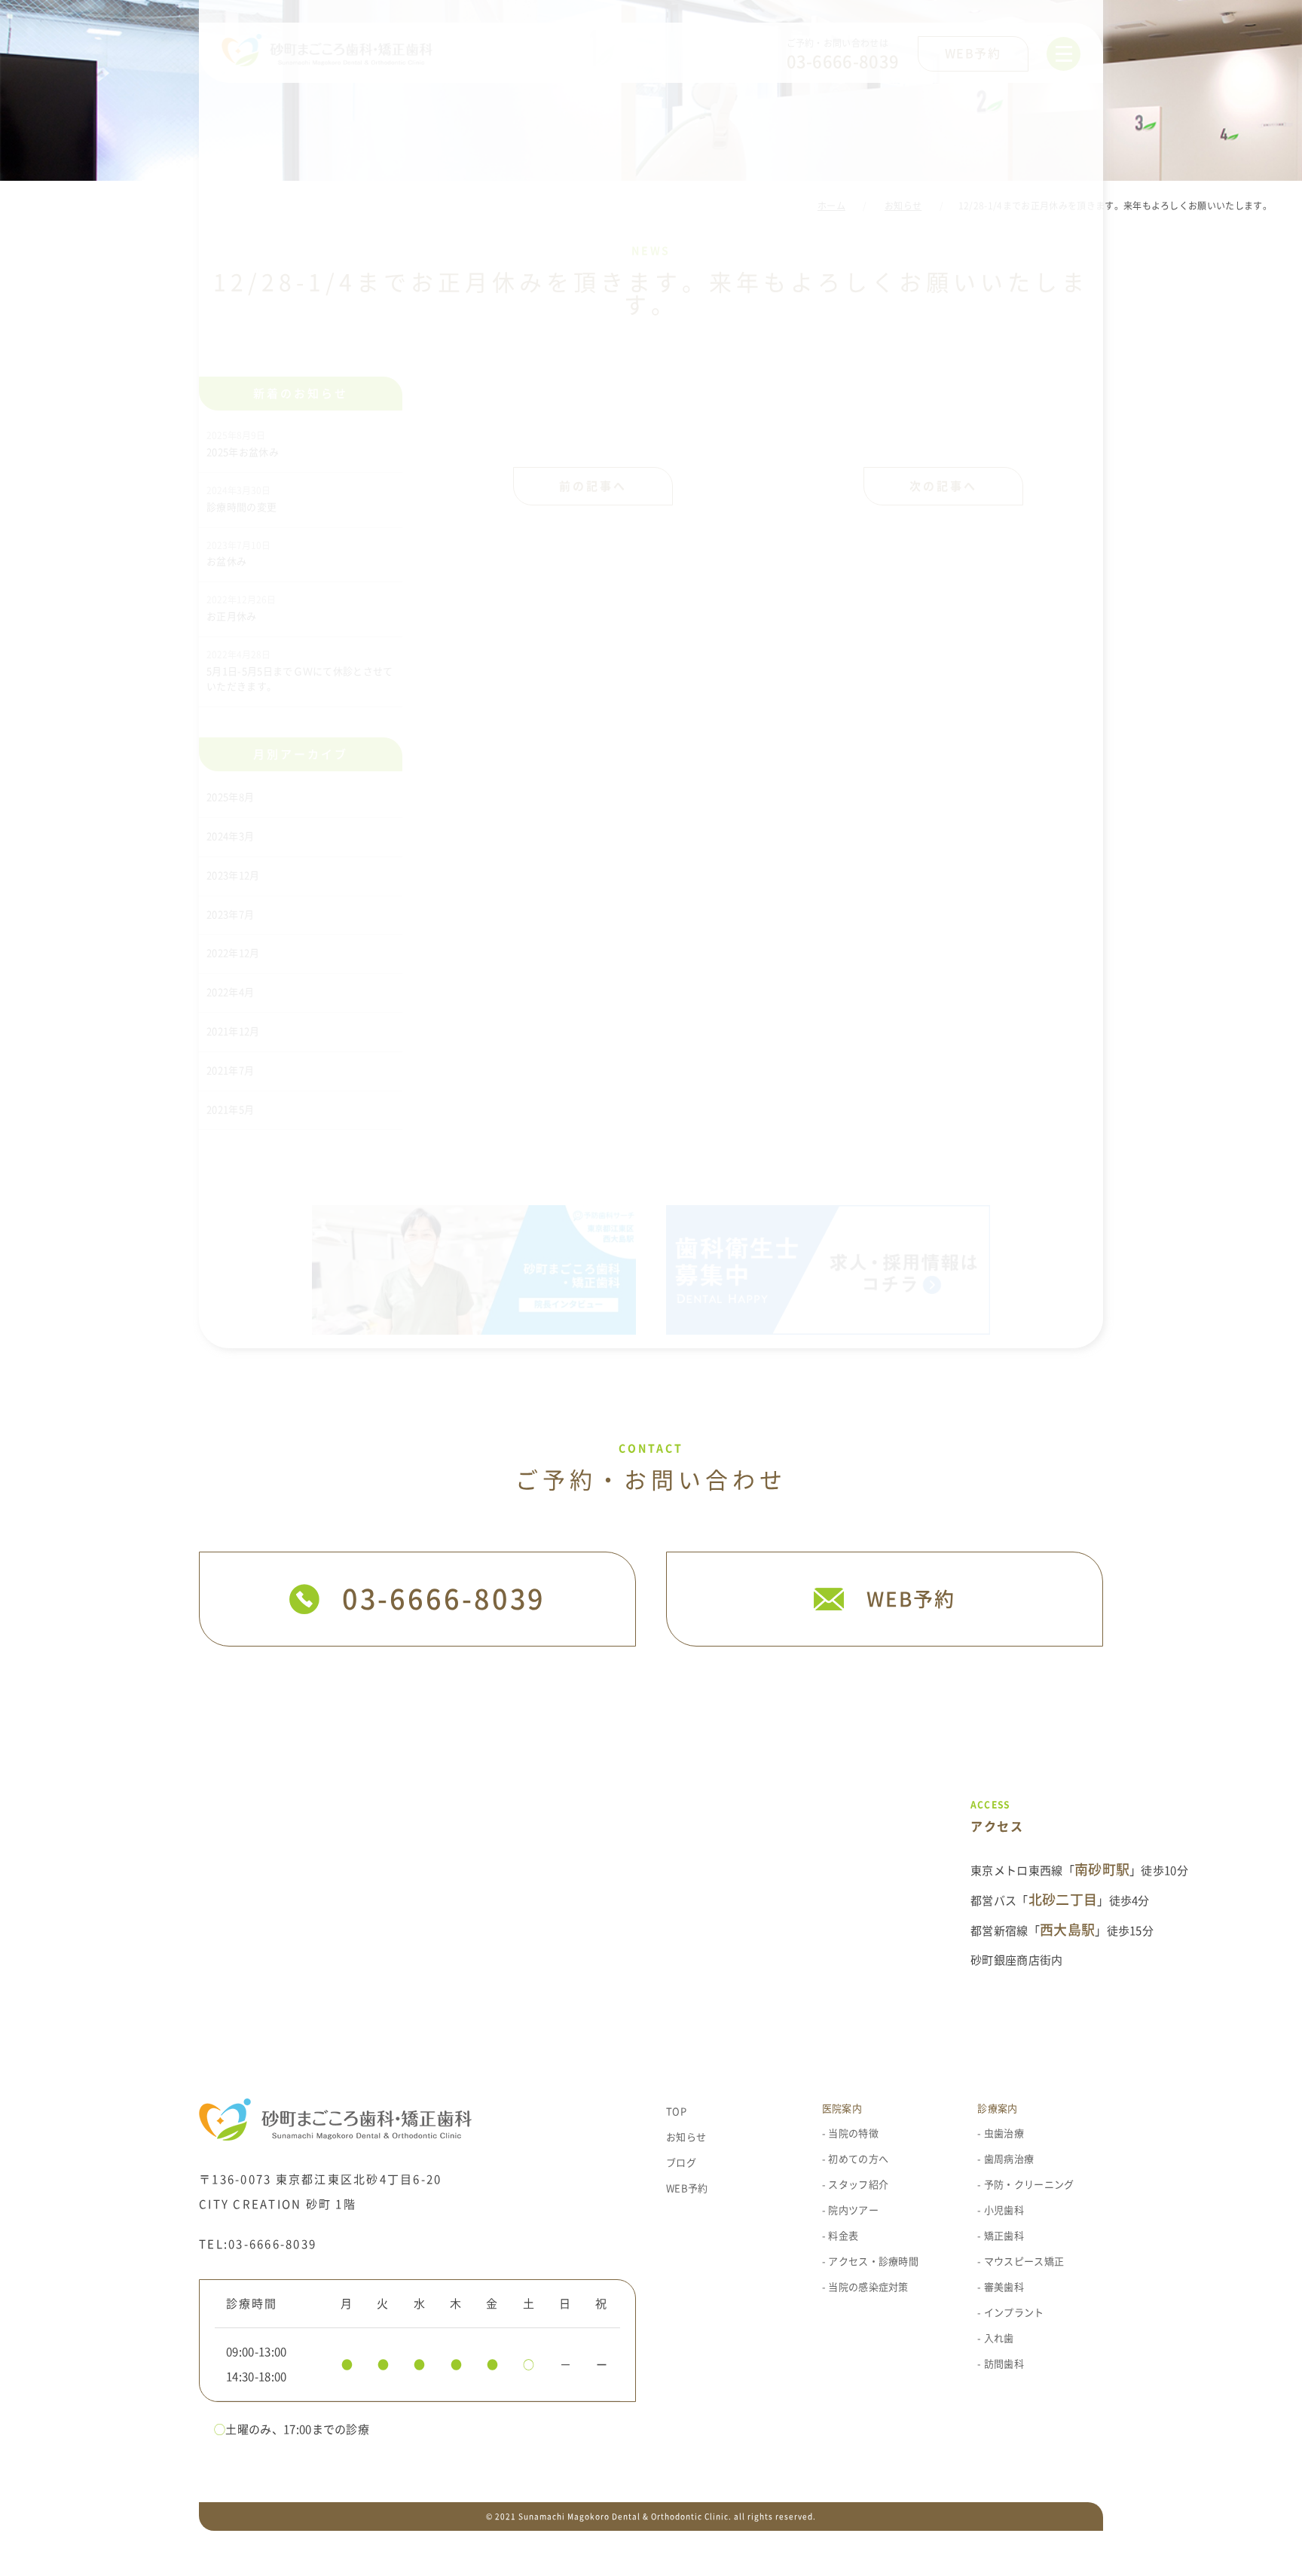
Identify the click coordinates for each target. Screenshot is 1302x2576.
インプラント (1014, 2313)
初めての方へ (858, 2159)
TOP (676, 2112)
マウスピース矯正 (1024, 2262)
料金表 (843, 2236)
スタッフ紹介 (858, 2185)
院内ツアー (853, 2210)
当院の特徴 (853, 2133)
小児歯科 (1004, 2210)
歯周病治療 (1009, 2159)
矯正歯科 (1004, 2236)
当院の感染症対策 (868, 2287)
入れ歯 (999, 2338)
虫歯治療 (1004, 2133)
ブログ (681, 2163)
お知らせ (686, 2137)
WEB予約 (687, 2188)
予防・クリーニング (1029, 2185)
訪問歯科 (1004, 2364)
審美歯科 (1004, 2287)
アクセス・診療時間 (873, 2262)
